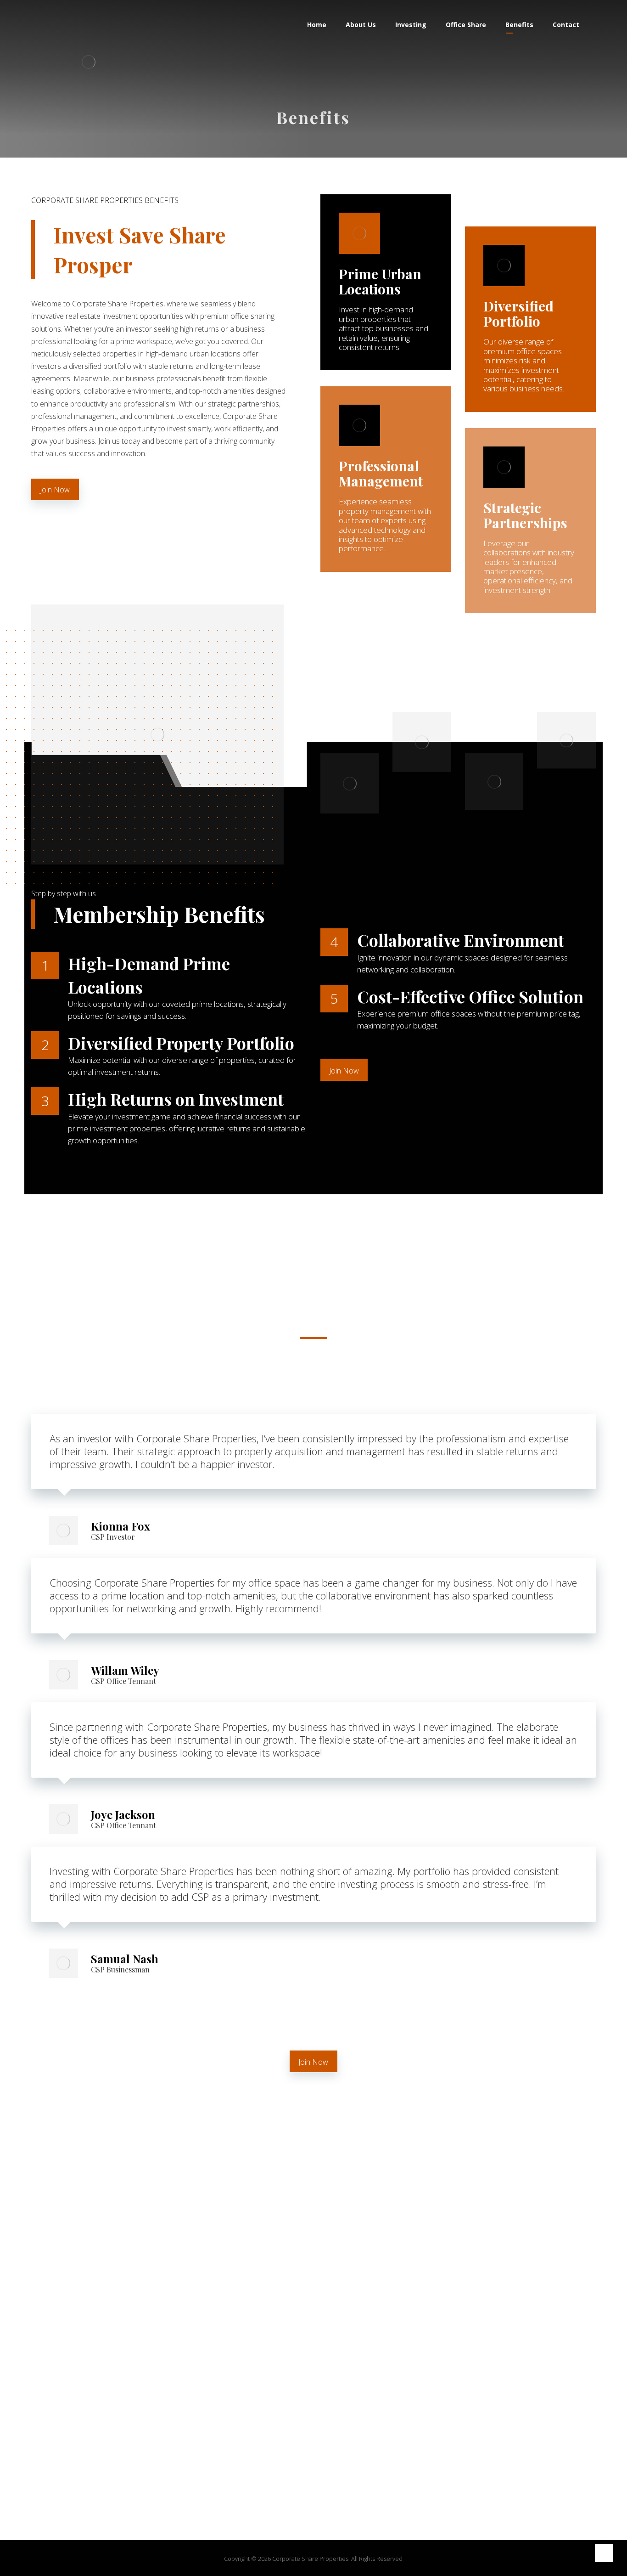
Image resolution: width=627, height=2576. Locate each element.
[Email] (350, 2457)
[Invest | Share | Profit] (89, 62)
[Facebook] (277, 2457)
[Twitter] (295, 2457)
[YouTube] (332, 2457)
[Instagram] (313, 2457)
